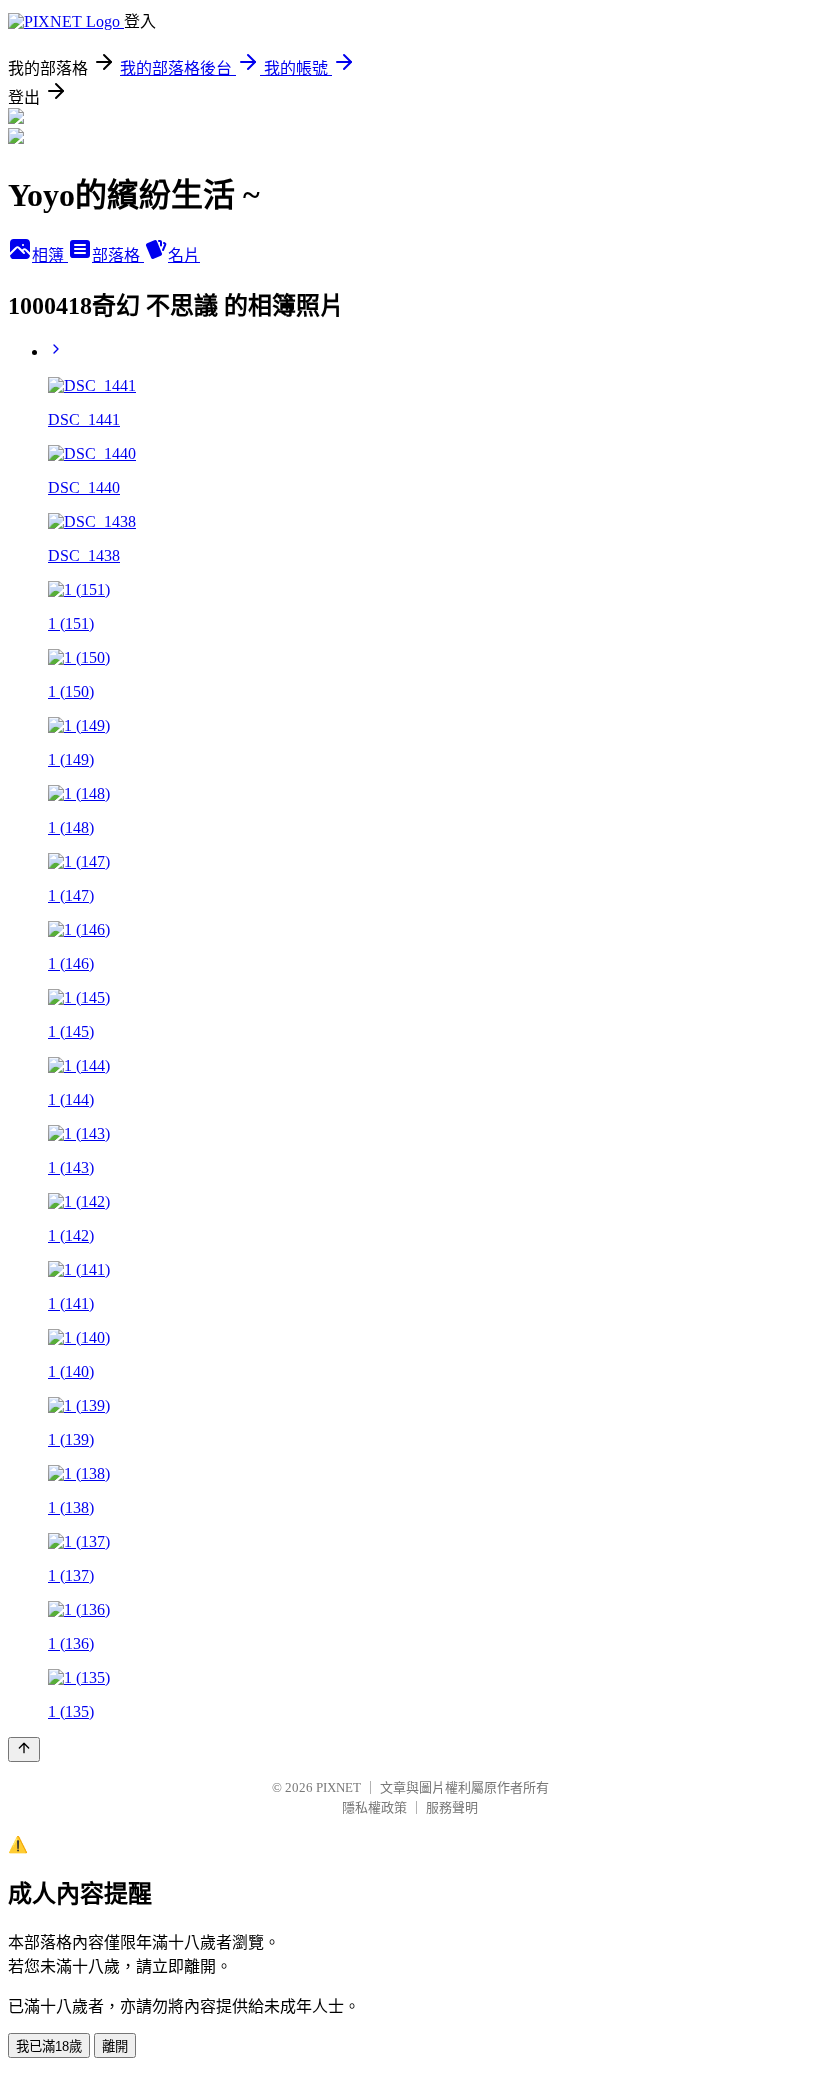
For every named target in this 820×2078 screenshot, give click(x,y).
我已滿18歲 (49, 2046)
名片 (184, 255)
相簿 (50, 255)
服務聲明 (452, 1807)
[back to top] (24, 1749)
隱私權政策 (374, 1807)
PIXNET (338, 1787)
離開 (115, 2046)
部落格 (118, 255)
